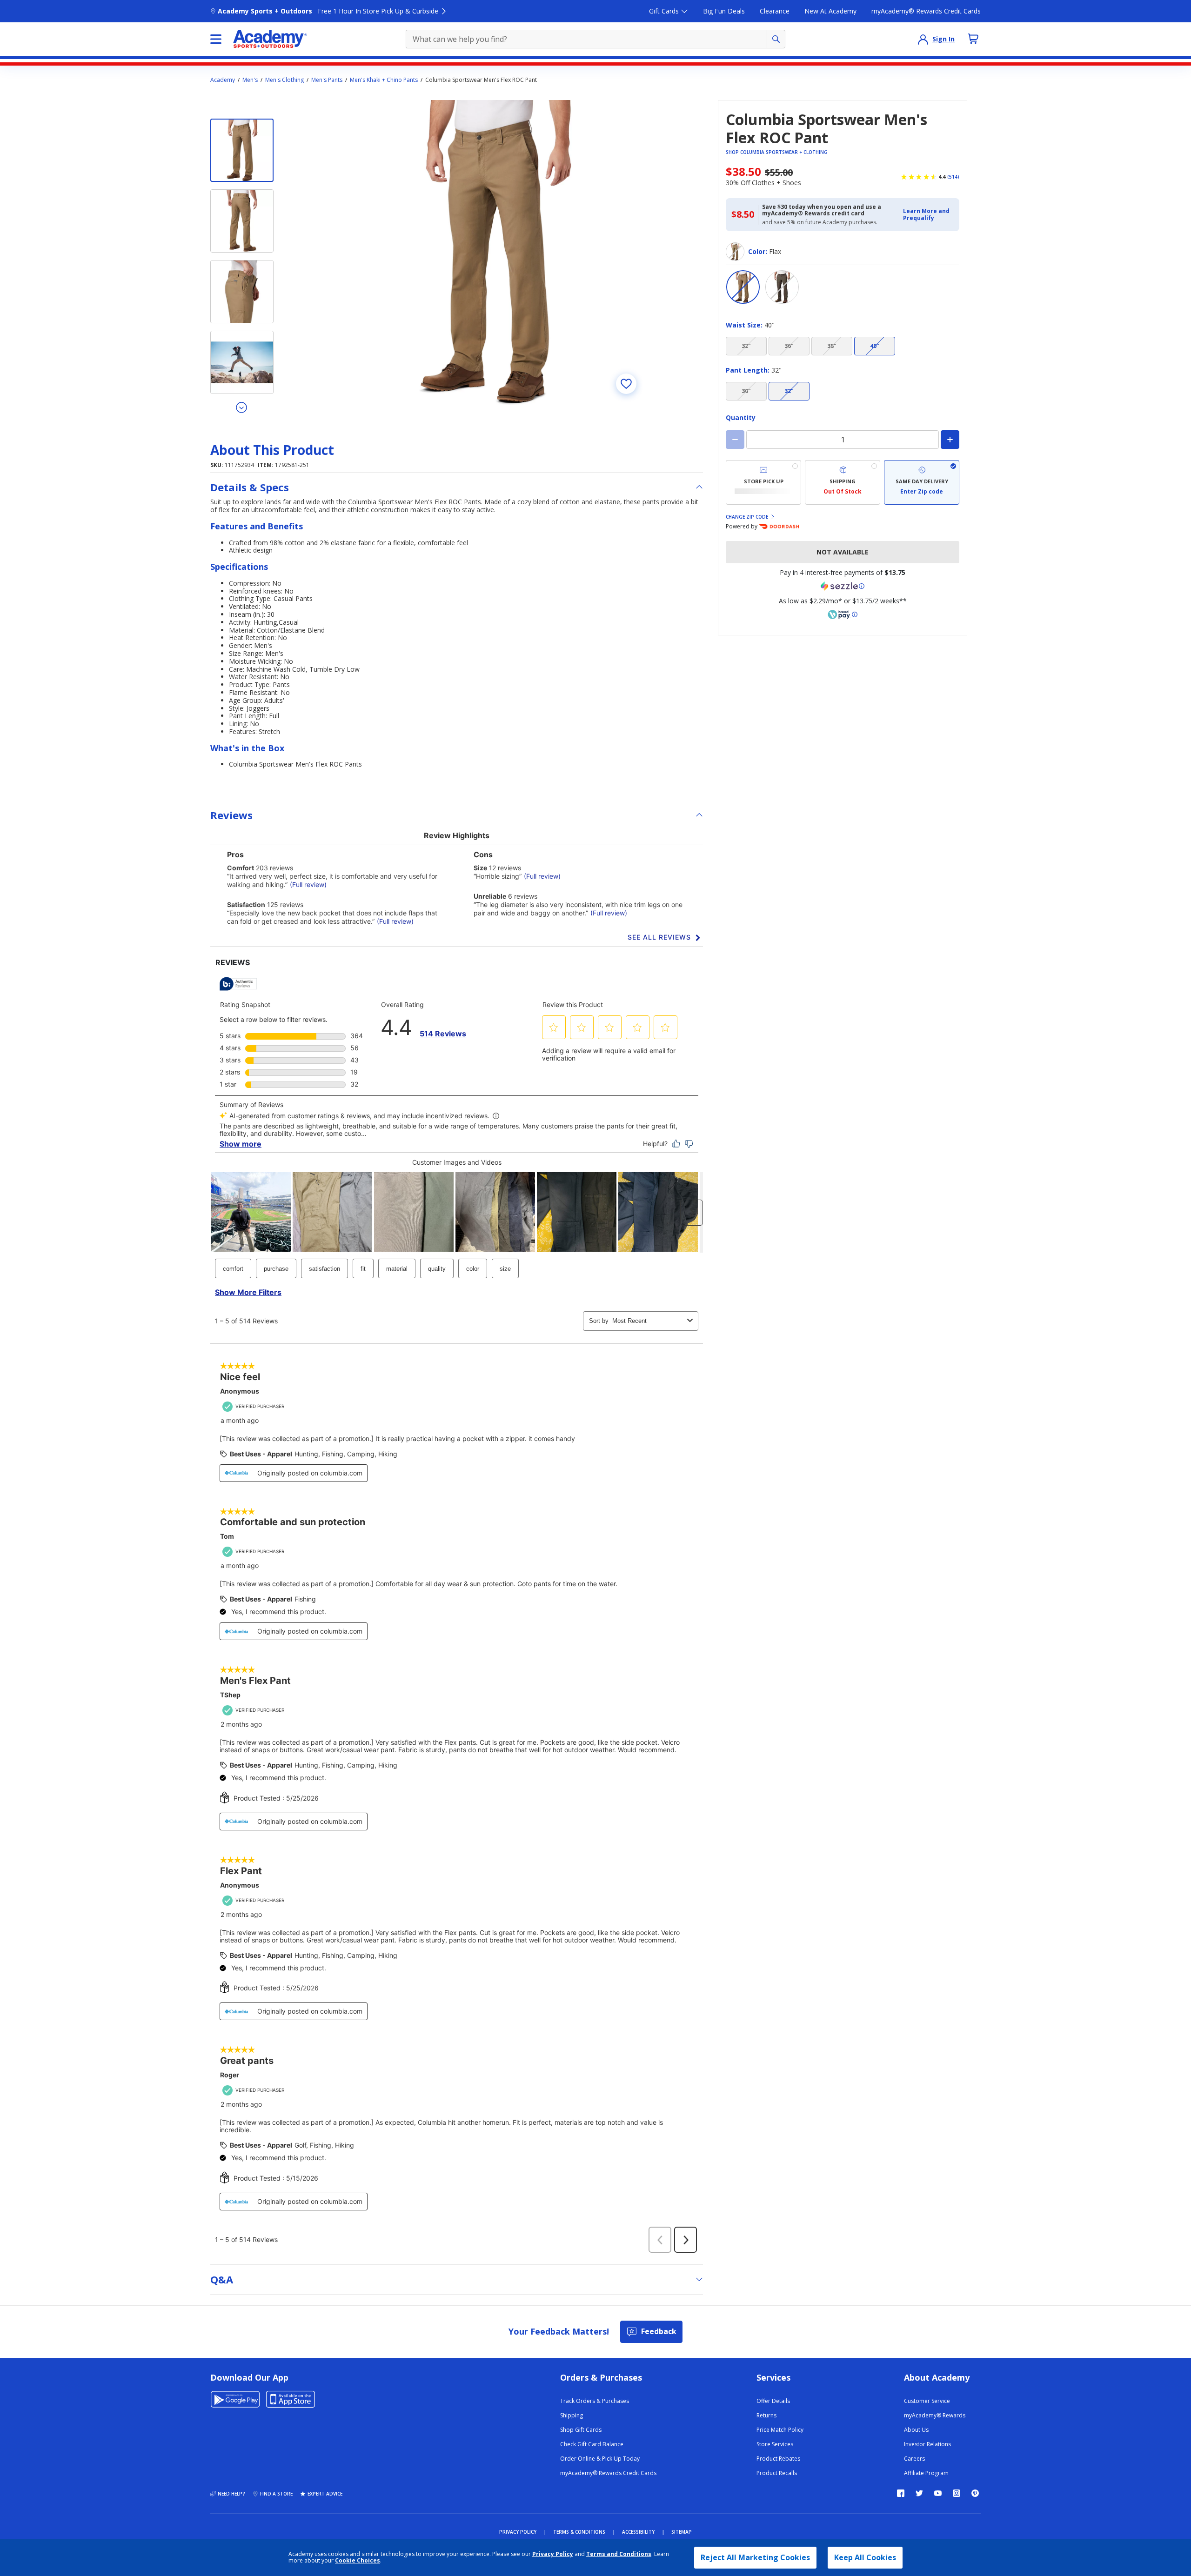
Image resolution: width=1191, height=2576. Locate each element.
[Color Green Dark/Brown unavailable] (782, 287)
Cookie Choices (358, 2561)
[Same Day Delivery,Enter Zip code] (922, 482)
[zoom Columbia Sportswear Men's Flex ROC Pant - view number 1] (495, 253)
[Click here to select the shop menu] (216, 39)
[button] (928, 215)
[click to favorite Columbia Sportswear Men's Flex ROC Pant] (626, 384)
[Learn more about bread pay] (843, 614)
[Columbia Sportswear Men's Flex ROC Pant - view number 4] (242, 362)
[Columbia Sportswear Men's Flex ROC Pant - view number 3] (242, 292)
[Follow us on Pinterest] (975, 2493)
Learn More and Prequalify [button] (926, 214)
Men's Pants (327, 80)
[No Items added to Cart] (973, 39)
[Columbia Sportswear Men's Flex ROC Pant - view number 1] (242, 150)
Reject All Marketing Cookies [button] (755, 2557)
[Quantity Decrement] (735, 440)
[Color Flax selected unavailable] (743, 287)
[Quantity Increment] (950, 440)
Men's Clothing (284, 80)
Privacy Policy (553, 2554)
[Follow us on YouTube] (938, 2493)
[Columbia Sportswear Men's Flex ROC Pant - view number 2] (242, 221)
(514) (953, 177)
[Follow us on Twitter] (919, 2493)
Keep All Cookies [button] (865, 2557)
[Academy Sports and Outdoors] (270, 39)
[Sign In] (923, 39)
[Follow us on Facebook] (901, 2493)
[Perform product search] (776, 39)
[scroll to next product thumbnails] (242, 407)
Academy (223, 80)
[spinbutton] (843, 440)
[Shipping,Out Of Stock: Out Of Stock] (843, 482)
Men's (250, 80)
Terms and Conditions (619, 2554)
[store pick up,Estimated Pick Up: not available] (763, 482)
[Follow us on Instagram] (957, 2493)
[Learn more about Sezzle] (843, 586)
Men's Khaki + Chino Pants (384, 80)
